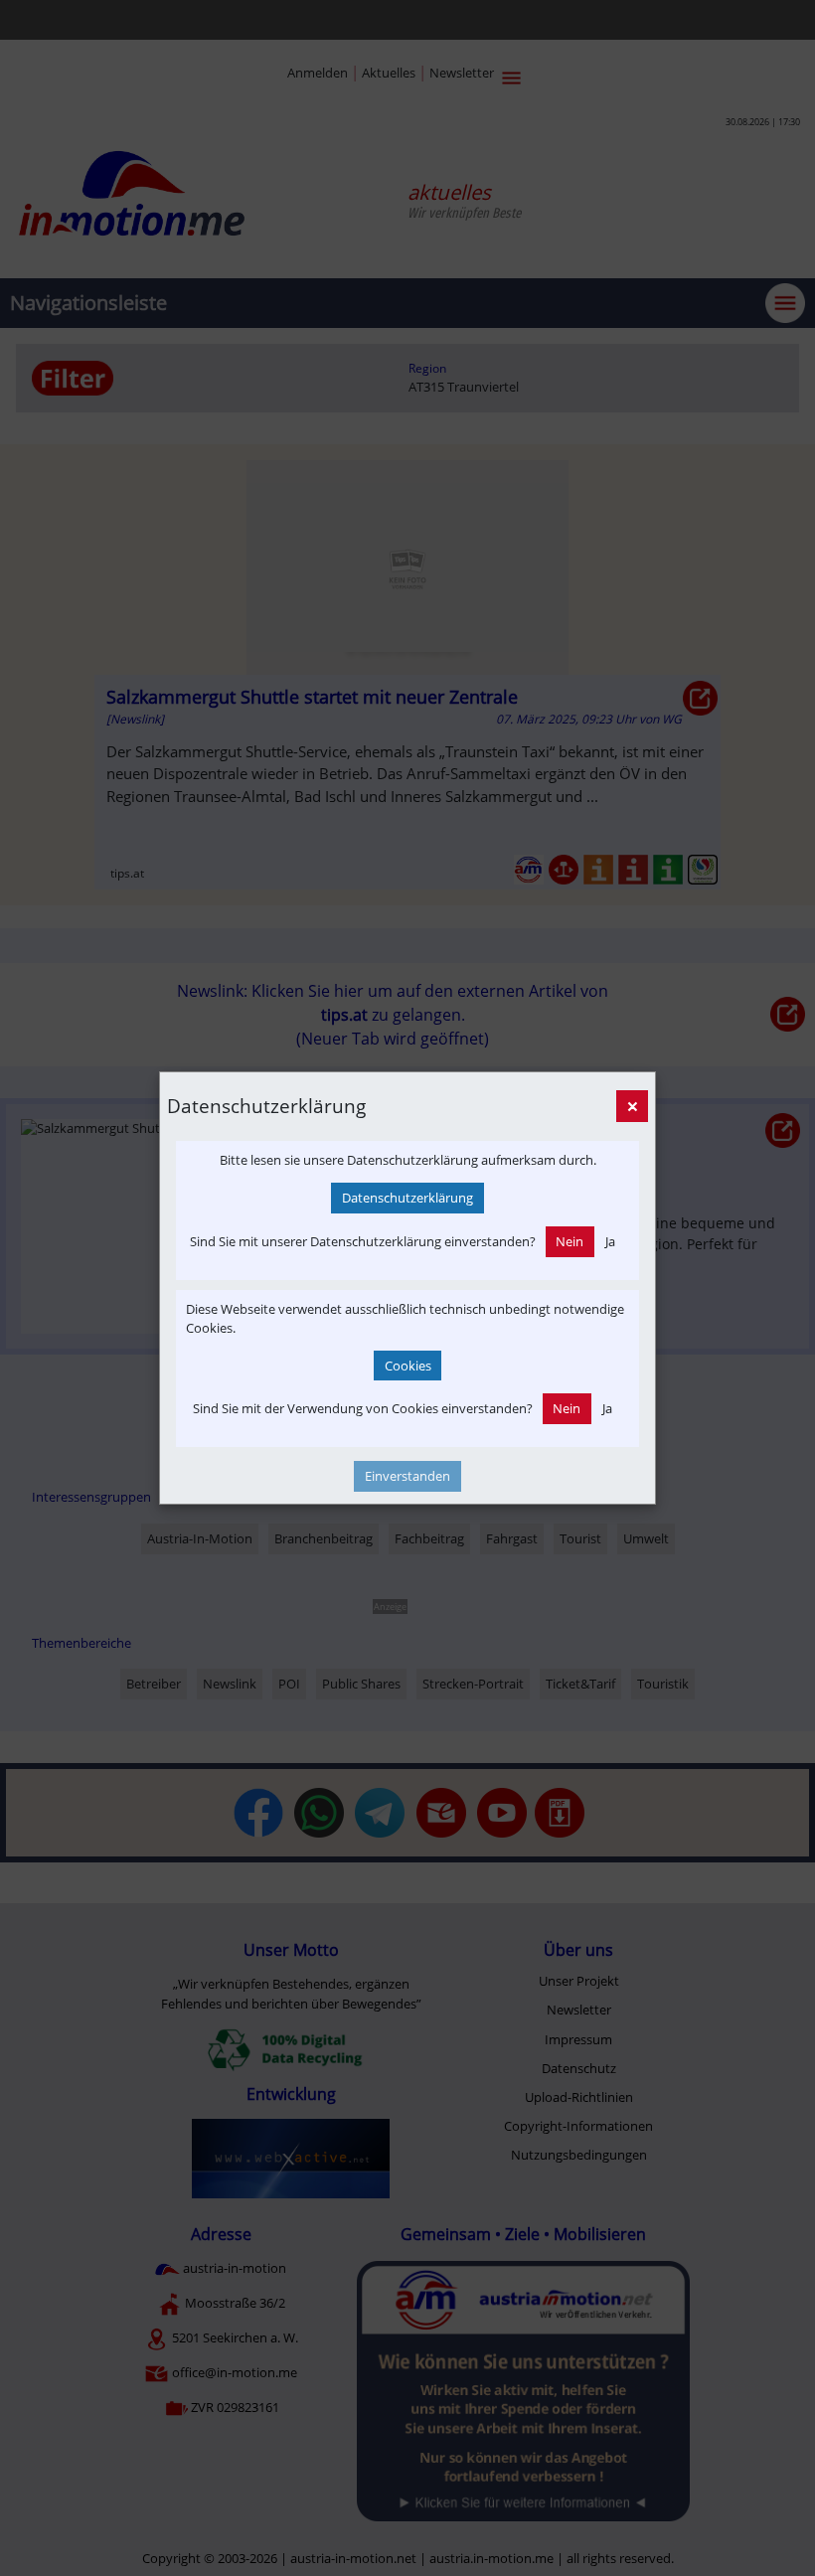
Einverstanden (407, 1476)
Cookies (408, 1366)
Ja (610, 1241)
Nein (570, 1241)
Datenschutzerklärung (407, 1198)
